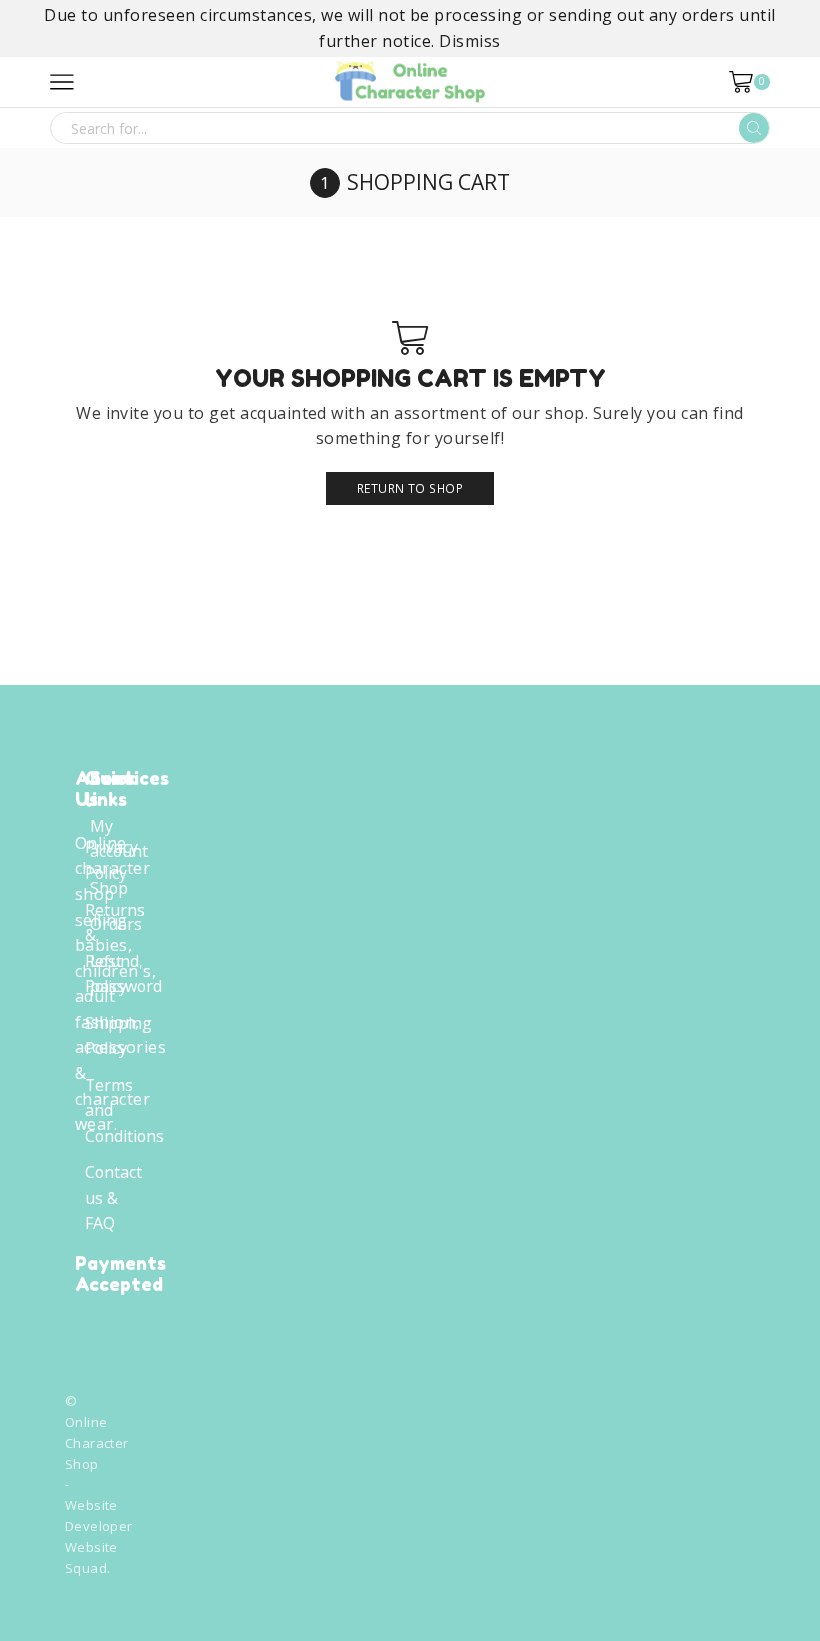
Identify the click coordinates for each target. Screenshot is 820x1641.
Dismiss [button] (469, 41)
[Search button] (754, 128)
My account (119, 839)
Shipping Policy (118, 1036)
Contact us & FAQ (113, 1197)
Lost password (126, 974)
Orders (116, 924)
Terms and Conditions (124, 1110)
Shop (109, 888)
